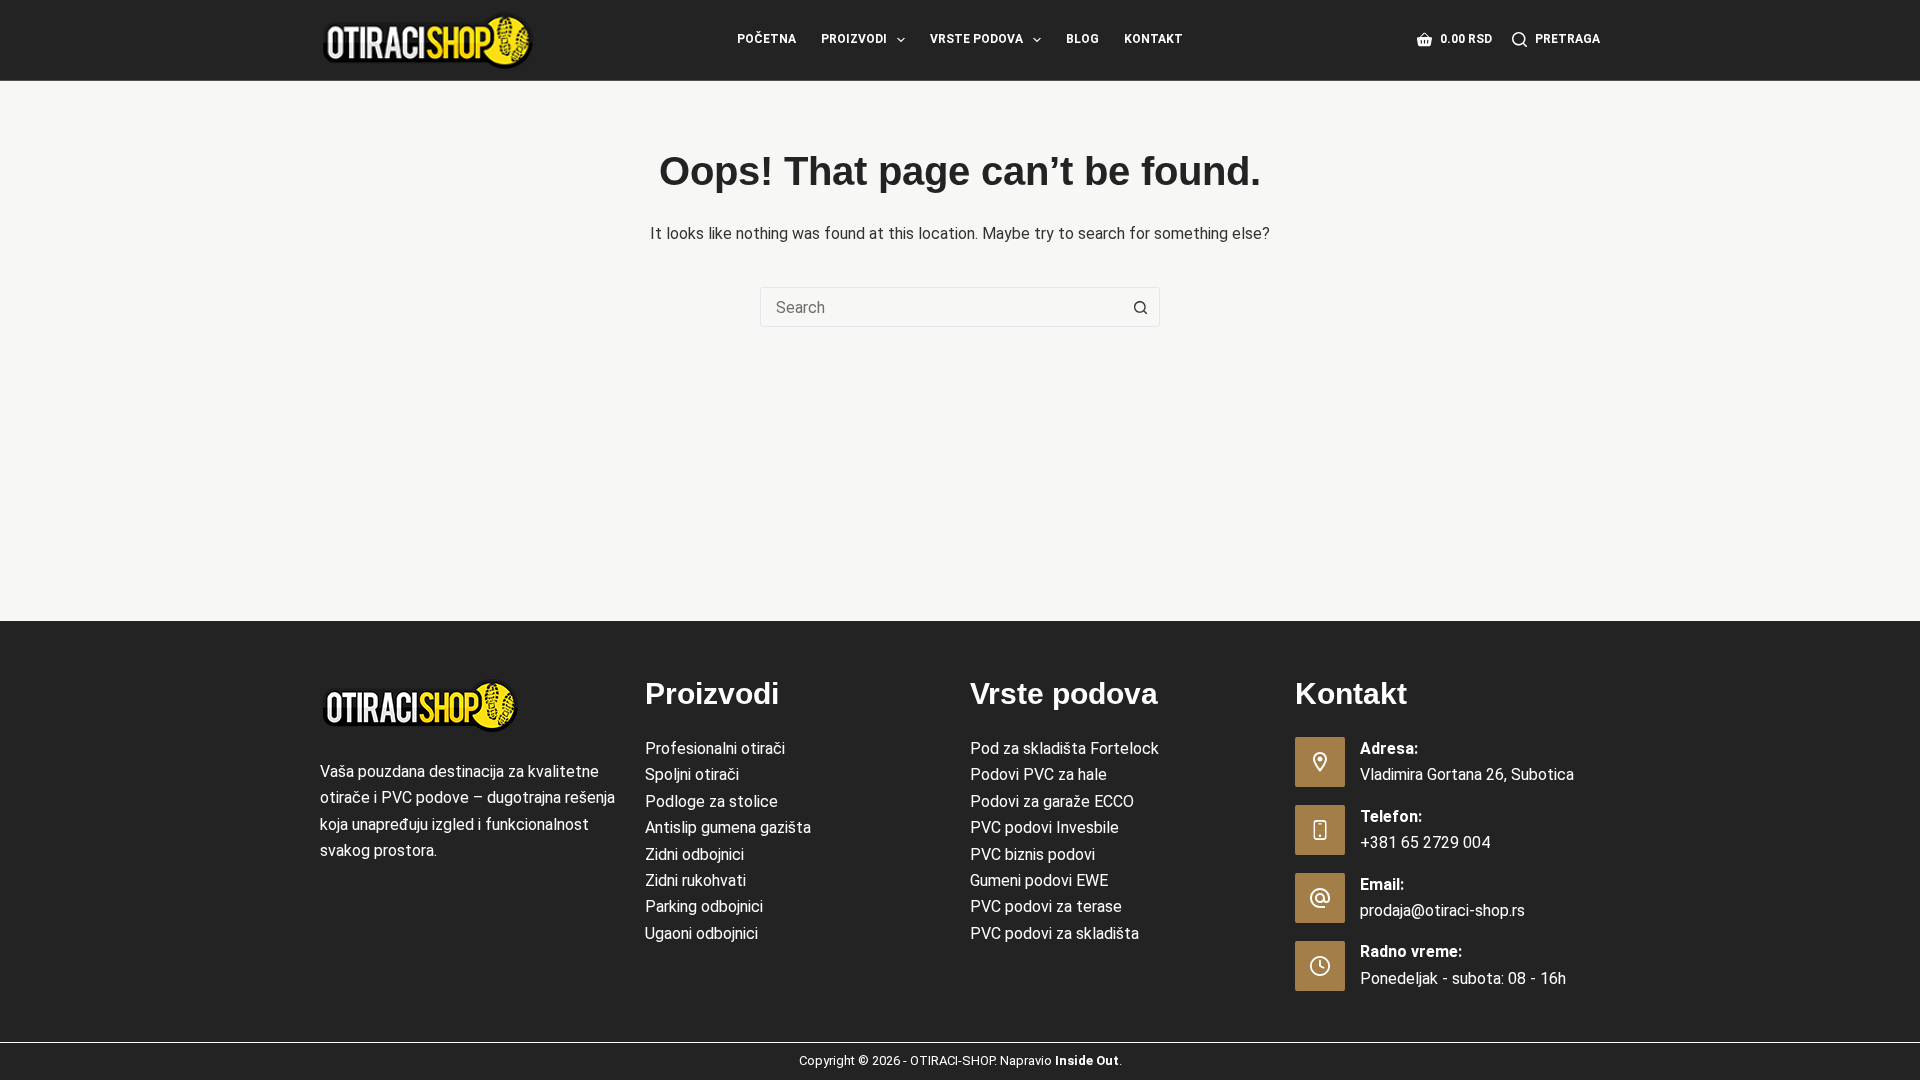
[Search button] (1140, 307)
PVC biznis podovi (1032, 854)
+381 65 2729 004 (1425, 842)
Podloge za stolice (711, 801)
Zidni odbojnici (694, 854)
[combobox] (941, 307)
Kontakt (1153, 39)
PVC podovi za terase (1046, 906)
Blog (1082, 39)
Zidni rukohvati (695, 880)
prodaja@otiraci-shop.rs (1442, 910)
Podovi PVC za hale (1038, 774)
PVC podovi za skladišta (1054, 933)
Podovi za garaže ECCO (1052, 801)
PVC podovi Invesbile (1044, 827)
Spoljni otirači (692, 774)
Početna (766, 39)
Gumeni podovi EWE (1039, 880)
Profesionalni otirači (715, 748)
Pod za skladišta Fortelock (1064, 748)
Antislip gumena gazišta (728, 827)
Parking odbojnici (704, 906)
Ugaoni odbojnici (701, 933)
